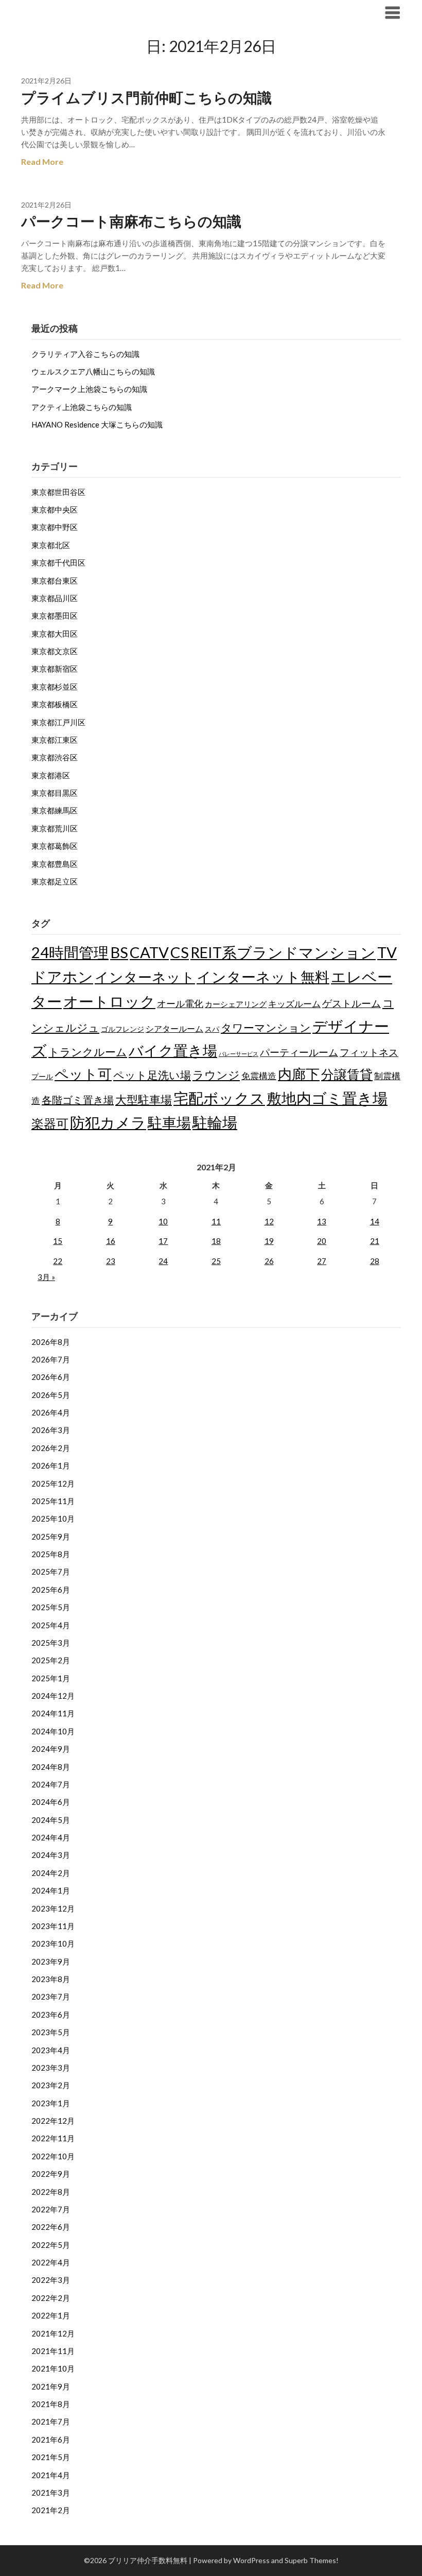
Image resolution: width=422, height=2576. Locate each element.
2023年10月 (53, 1943)
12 (269, 1221)
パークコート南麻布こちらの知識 (131, 221)
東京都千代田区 (58, 562)
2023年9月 (51, 1961)
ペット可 (83, 1074)
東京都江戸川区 (58, 722)
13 (322, 1221)
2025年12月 (53, 1483)
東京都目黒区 (55, 793)
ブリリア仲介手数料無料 (84, 12)
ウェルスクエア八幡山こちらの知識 (93, 371)
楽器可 (50, 1123)
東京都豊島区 (55, 864)
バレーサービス (239, 1054)
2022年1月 (51, 2315)
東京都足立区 (55, 881)
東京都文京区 (55, 651)
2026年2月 (51, 1448)
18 (216, 1241)
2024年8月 (51, 1767)
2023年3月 (51, 2068)
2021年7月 (51, 2421)
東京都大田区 (55, 634)
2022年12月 (53, 2121)
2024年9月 (51, 1749)
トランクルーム (88, 1052)
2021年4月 (51, 2475)
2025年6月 (51, 1590)
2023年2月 (51, 2085)
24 (163, 1261)
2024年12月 (53, 1696)
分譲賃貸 (347, 1074)
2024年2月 (51, 1873)
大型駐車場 (144, 1099)
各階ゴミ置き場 (78, 1100)
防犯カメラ (108, 1122)
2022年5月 (51, 2245)
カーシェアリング (236, 1004)
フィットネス (369, 1052)
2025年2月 (51, 1660)
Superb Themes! (312, 2560)
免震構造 (259, 1076)
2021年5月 (51, 2457)
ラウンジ (216, 1075)
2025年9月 (51, 1537)
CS (180, 952)
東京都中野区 (55, 527)
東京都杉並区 (55, 687)
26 (269, 1261)
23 (111, 1261)
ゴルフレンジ (122, 1029)
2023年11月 (53, 1926)
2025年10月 (53, 1519)
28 (375, 1261)
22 (58, 1261)
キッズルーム (294, 1004)
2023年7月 (51, 1997)
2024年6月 (51, 1802)
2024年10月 (53, 1731)
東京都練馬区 (55, 810)
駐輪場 (215, 1122)
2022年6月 (51, 2227)
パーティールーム (299, 1052)
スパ (212, 1029)
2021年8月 (51, 2404)
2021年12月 (53, 2333)
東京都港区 (51, 775)
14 (375, 1221)
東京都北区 (51, 545)
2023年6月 (51, 2015)
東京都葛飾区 (55, 846)
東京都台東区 (55, 581)
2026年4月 (51, 1412)
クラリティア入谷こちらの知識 (85, 354)
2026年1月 (51, 1465)
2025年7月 (51, 1572)
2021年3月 (51, 2493)
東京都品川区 (55, 598)
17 (163, 1241)
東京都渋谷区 (55, 757)
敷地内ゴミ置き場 (327, 1098)
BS (119, 952)
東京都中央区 (55, 509)
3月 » (46, 1277)
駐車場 (169, 1123)
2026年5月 (51, 1395)
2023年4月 (51, 2050)
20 (322, 1241)
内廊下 (299, 1074)
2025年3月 (51, 1643)
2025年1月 (51, 1678)
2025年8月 (51, 1554)
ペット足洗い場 (152, 1075)
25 (216, 1261)
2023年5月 (51, 2032)
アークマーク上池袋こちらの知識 (89, 389)
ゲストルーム (351, 1003)
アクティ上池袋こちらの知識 (82, 407)
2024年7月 (51, 1784)
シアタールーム (174, 1028)
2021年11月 (53, 2351)
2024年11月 (53, 1713)
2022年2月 (51, 2298)
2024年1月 (51, 1890)
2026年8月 (51, 1342)
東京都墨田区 (55, 616)
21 (375, 1241)
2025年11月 (53, 1501)
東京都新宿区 (55, 669)
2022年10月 (53, 2156)
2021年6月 (51, 2439)
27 (322, 1261)
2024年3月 (51, 1855)
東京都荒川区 (55, 828)
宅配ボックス (219, 1098)
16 (111, 1241)
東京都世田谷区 (58, 492)
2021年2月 (51, 2510)
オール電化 (180, 1003)
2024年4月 (51, 1837)
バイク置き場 (173, 1051)
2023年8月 (51, 1979)
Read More (42, 161)
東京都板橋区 (55, 704)
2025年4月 (51, 1625)
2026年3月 (51, 1430)
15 (58, 1241)
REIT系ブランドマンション (283, 952)
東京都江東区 (55, 740)
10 (163, 1221)
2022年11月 (53, 2138)
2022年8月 (51, 2192)
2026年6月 (51, 1377)
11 (216, 1221)
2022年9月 (51, 2174)
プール (42, 1076)
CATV (149, 952)
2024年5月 (51, 1820)
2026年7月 (51, 1359)
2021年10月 (53, 2368)
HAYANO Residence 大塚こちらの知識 (97, 424)
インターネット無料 (263, 977)
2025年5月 (51, 1607)
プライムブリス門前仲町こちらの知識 (146, 97)
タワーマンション (266, 1027)
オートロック (109, 1001)
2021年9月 (51, 2386)
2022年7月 (51, 2209)
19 (269, 1241)
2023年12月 (53, 1908)
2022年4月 (51, 2262)
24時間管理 (70, 952)
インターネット (145, 977)
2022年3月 (51, 2280)
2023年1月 (51, 2103)
